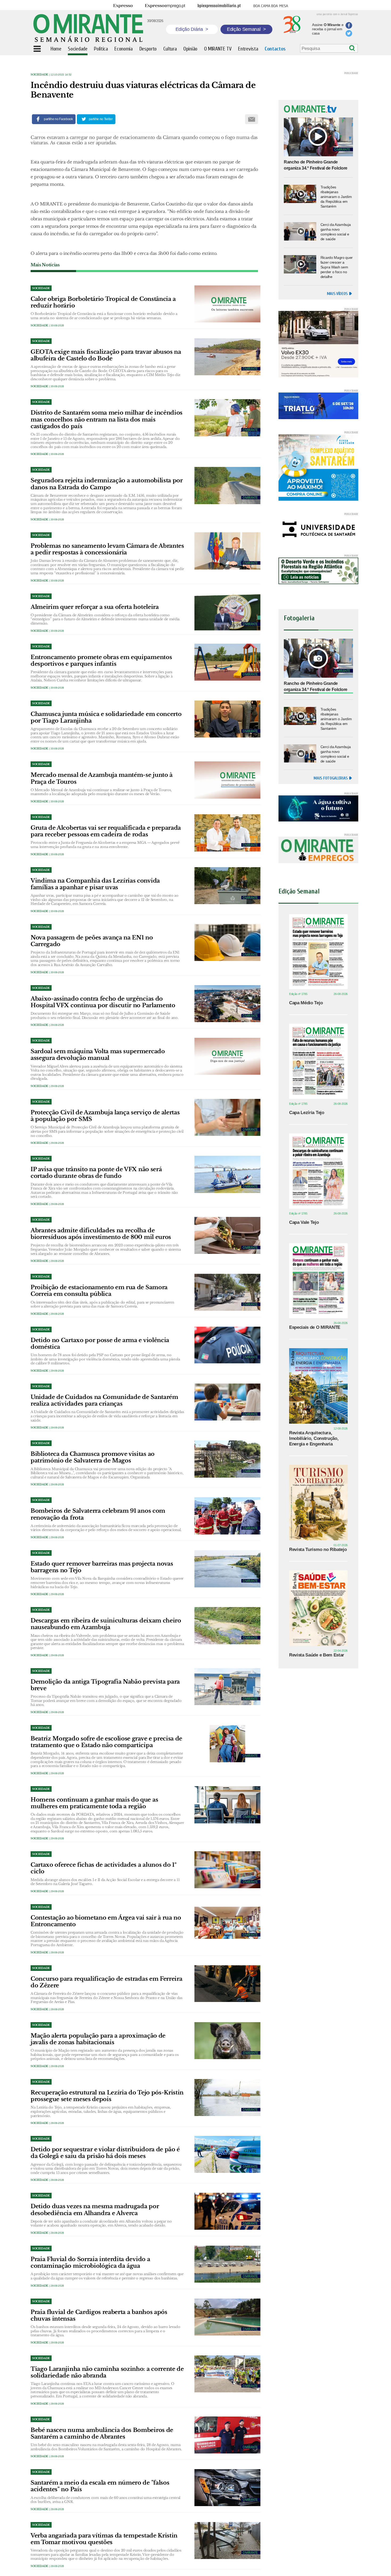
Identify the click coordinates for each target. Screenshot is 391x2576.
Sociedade (39, 75)
